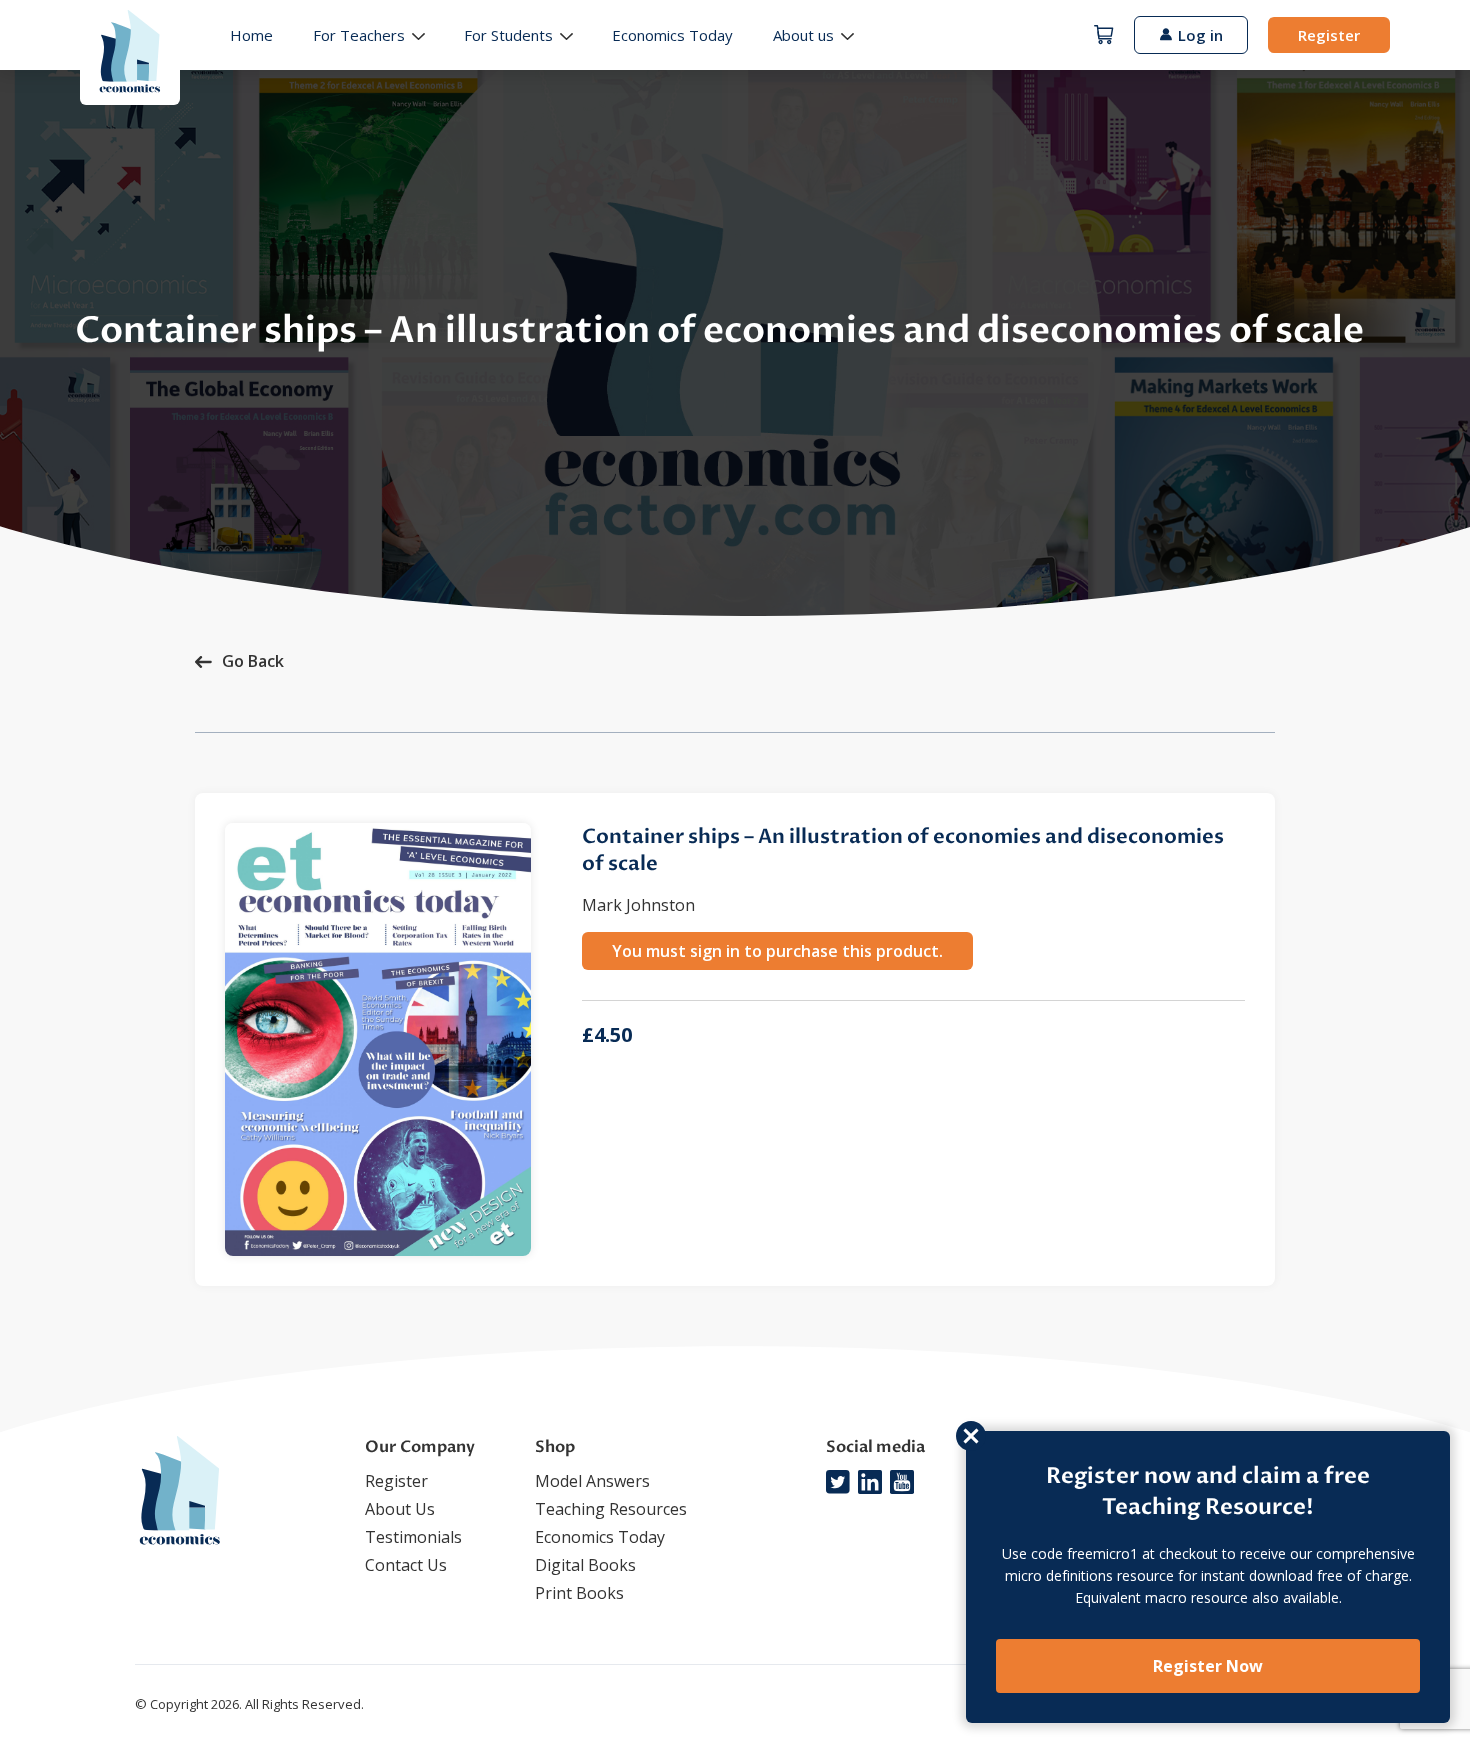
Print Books (579, 1593)
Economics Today (672, 35)
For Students (508, 35)
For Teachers (359, 35)
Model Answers (592, 1481)
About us (803, 35)
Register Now (1208, 1666)
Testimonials (413, 1537)
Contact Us (406, 1565)
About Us (400, 1509)
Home (251, 35)
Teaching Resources (611, 1509)
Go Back (253, 661)
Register (1329, 35)
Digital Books (585, 1565)
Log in (1200, 35)
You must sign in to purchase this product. (777, 951)
